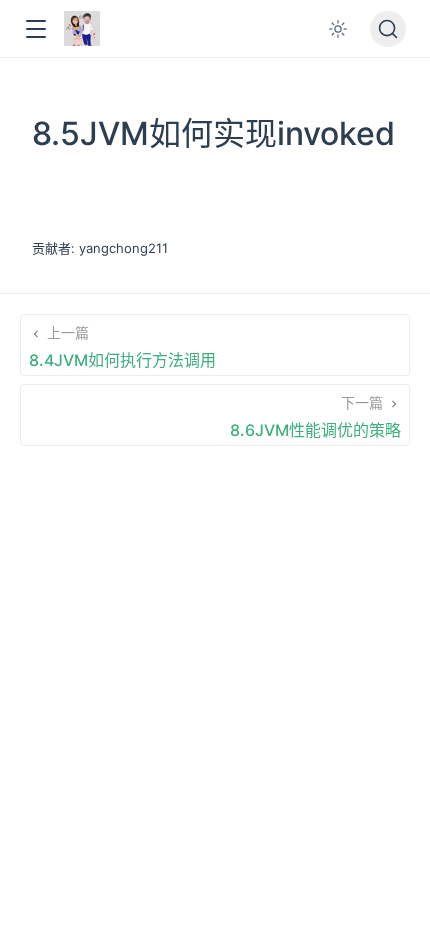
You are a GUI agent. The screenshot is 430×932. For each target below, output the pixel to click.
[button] (35, 29)
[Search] (388, 29)
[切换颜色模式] (338, 29)
